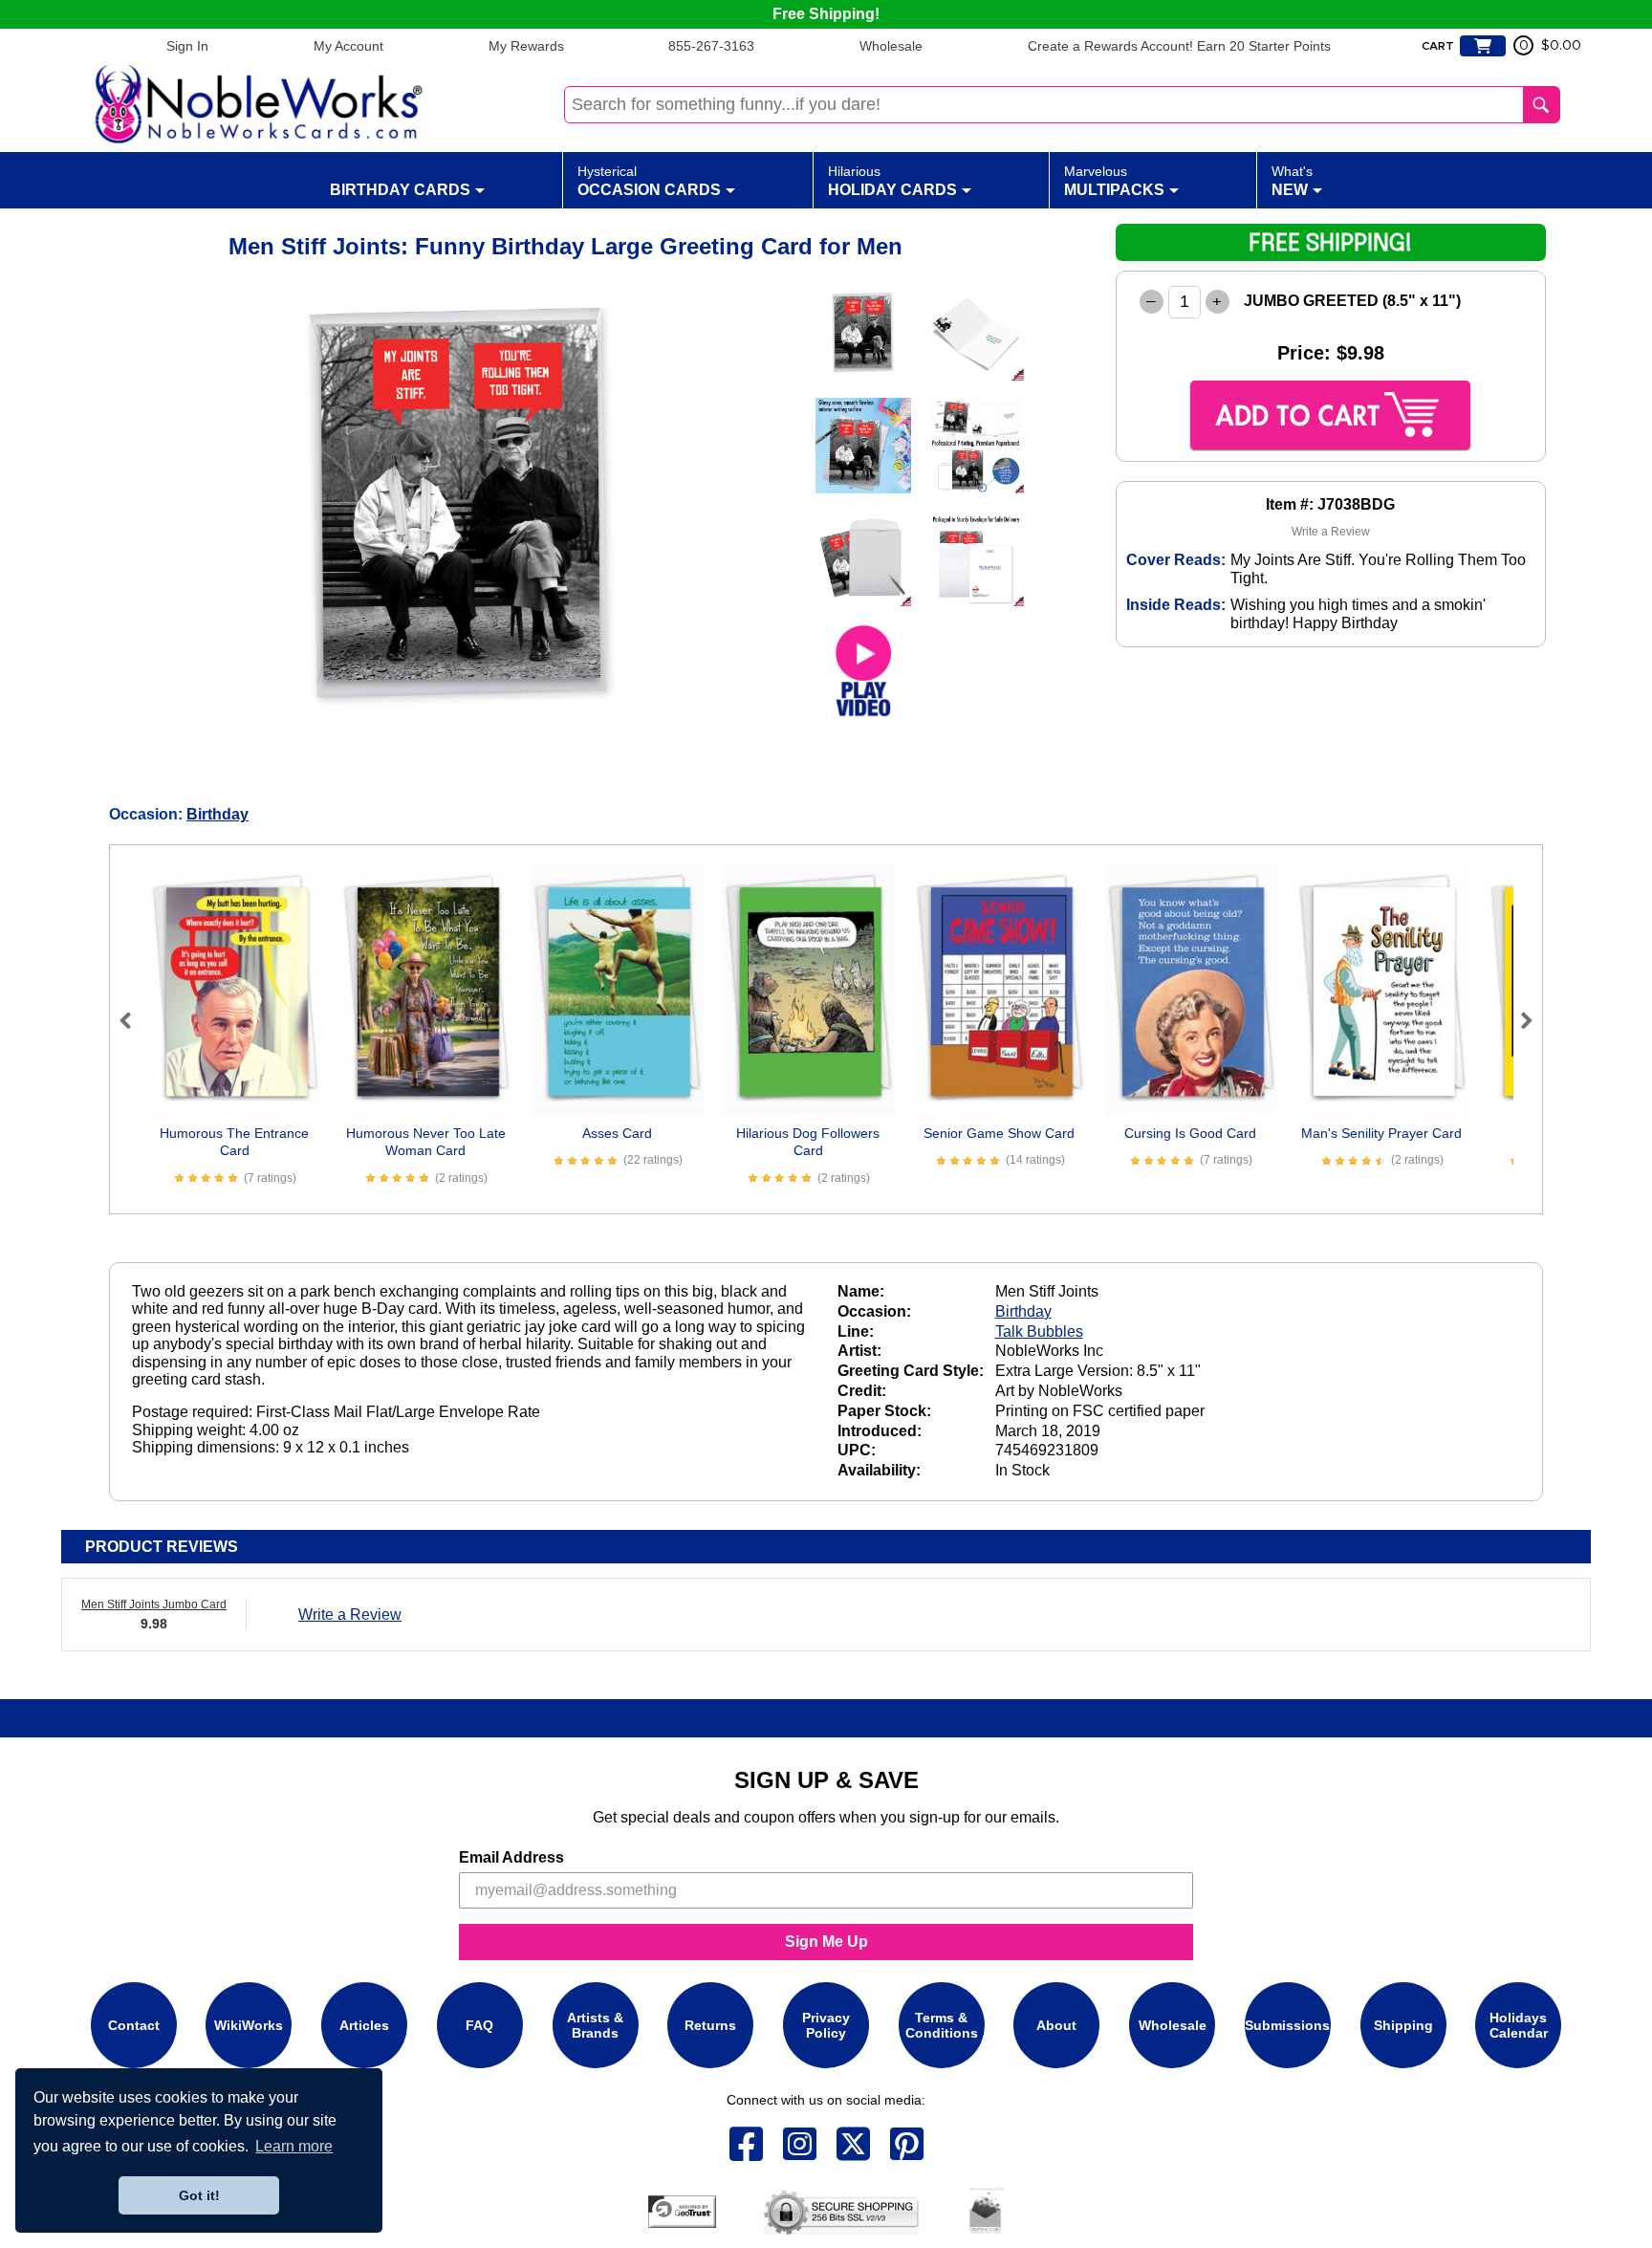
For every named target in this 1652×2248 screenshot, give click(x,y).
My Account (348, 46)
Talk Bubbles (1039, 1331)
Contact (134, 2025)
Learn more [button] (294, 2146)
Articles (364, 2025)
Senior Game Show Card (999, 1133)
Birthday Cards (400, 190)
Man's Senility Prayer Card (1381, 1133)
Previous (134, 1020)
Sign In (187, 46)
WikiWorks (249, 2025)
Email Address (511, 1857)
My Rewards (526, 46)
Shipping (1403, 2025)
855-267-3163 (711, 46)
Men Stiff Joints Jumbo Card (154, 1604)
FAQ (479, 2025)
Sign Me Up (826, 1942)
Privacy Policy (826, 2025)
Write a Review (1331, 532)
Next (1518, 1020)
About (1056, 2025)
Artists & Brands (595, 2025)
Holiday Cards (892, 181)
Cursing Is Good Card (1190, 1133)
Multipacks (1114, 181)
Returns (710, 2025)
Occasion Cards (649, 181)
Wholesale (891, 46)
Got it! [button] (199, 2195)
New (1292, 181)
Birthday (217, 814)
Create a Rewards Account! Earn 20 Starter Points (1179, 46)
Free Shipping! (826, 14)
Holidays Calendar (1519, 2025)
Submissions (1287, 2025)
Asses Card (617, 1133)
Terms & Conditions (942, 2025)
